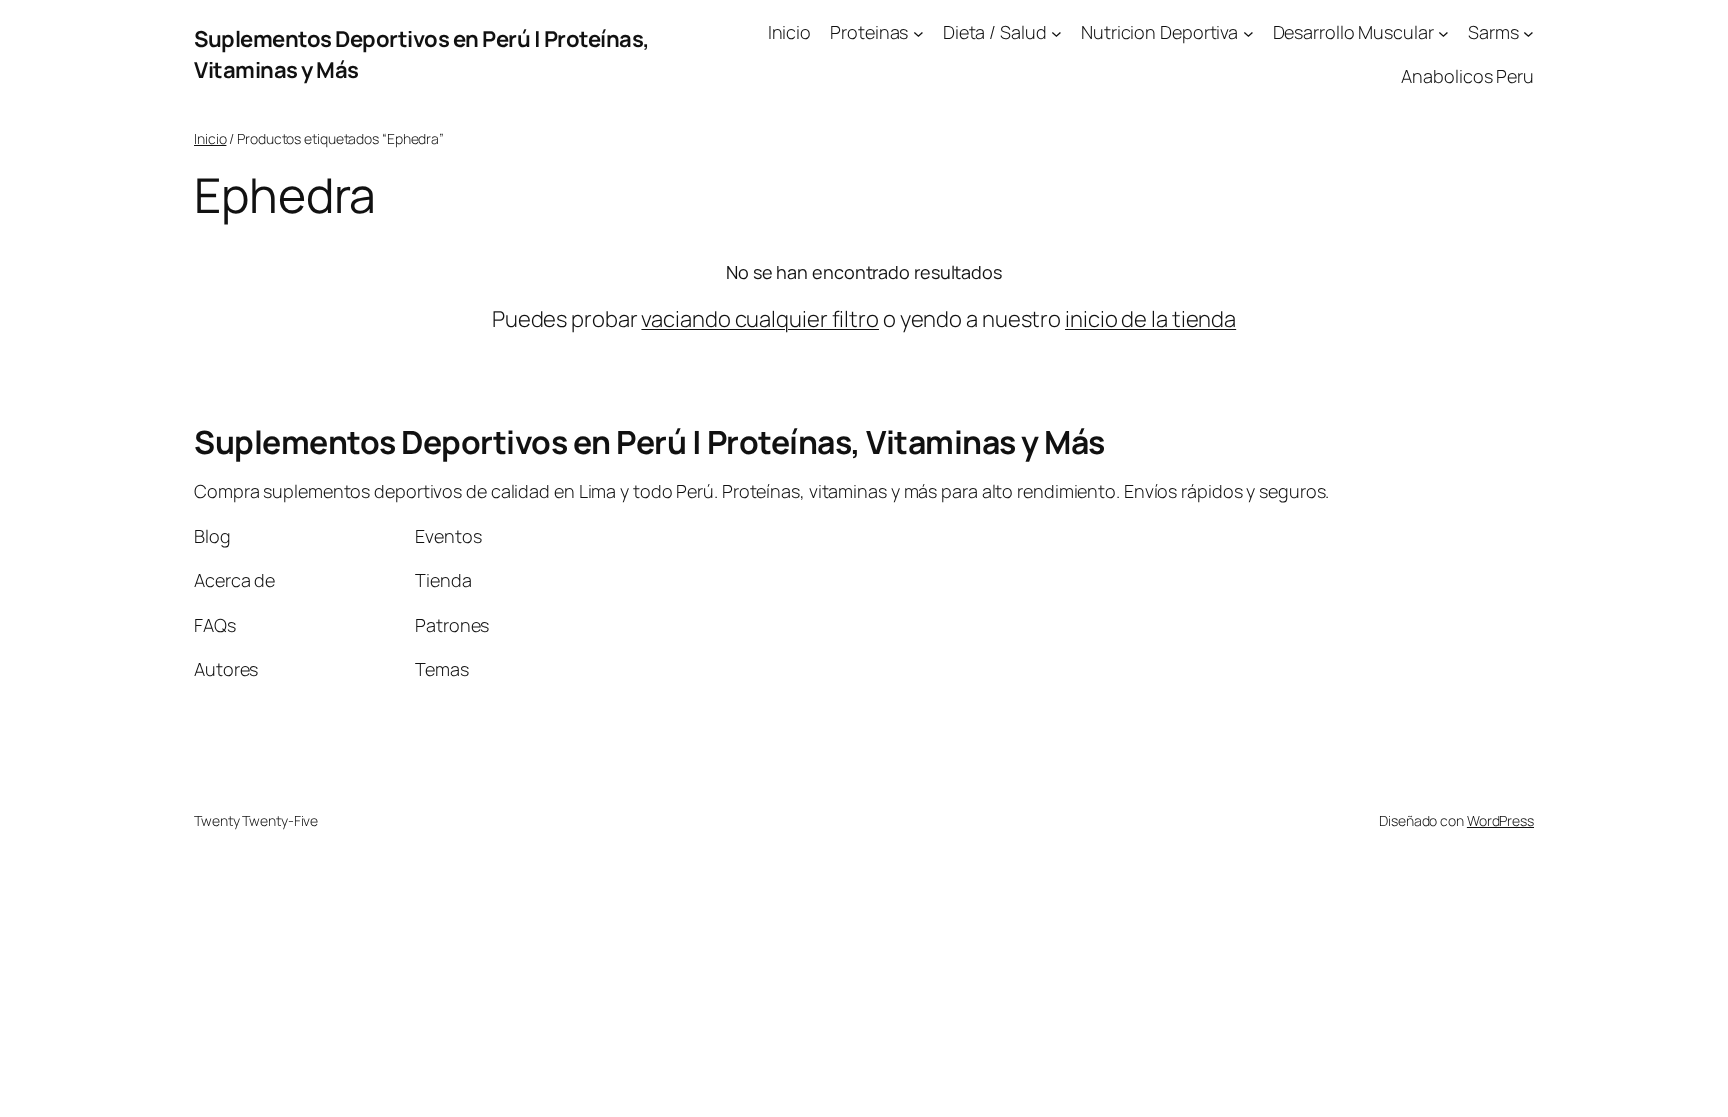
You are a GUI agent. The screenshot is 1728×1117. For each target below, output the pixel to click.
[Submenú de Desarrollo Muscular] (1443, 32)
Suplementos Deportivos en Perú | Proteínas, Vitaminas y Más (649, 442)
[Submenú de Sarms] (1528, 32)
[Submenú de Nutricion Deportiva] (1248, 32)
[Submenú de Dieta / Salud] (1056, 32)
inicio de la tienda (1150, 319)
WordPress (1500, 820)
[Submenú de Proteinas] (918, 32)
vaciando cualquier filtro (760, 319)
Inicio (210, 138)
